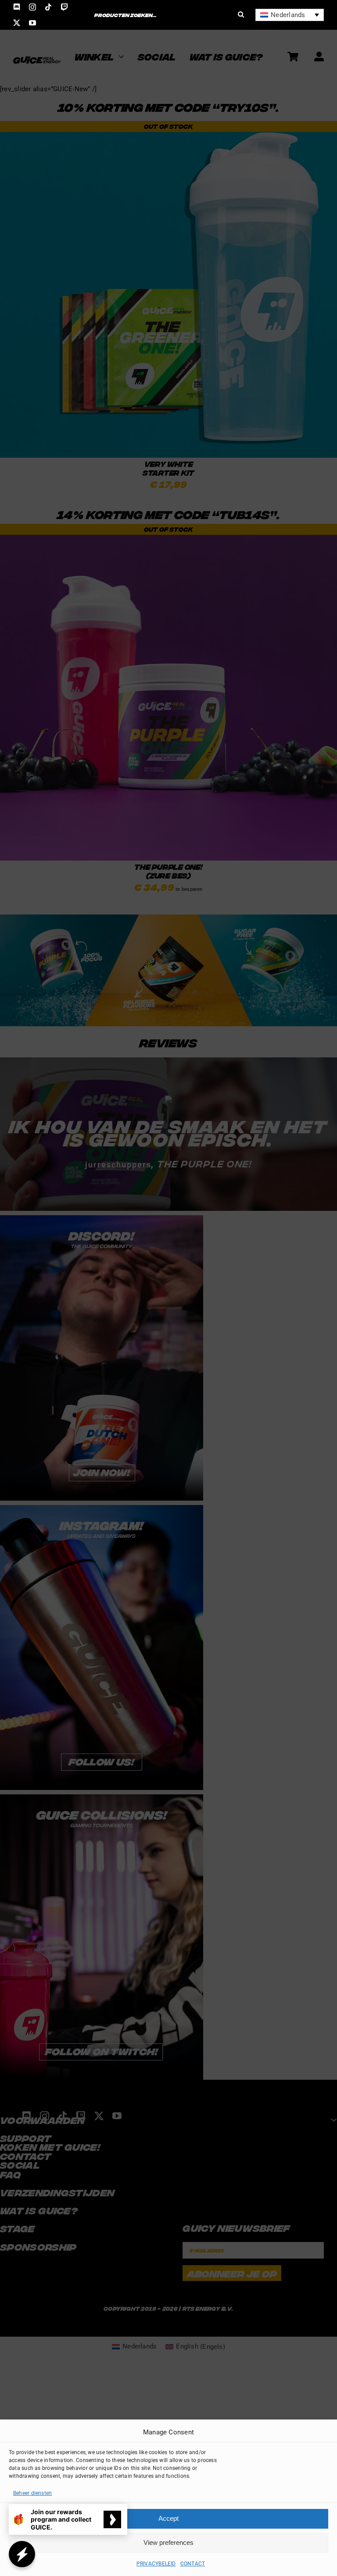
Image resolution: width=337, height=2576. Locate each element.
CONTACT (193, 2564)
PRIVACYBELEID (156, 2564)
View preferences (168, 2542)
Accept (168, 2518)
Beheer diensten (32, 2493)
